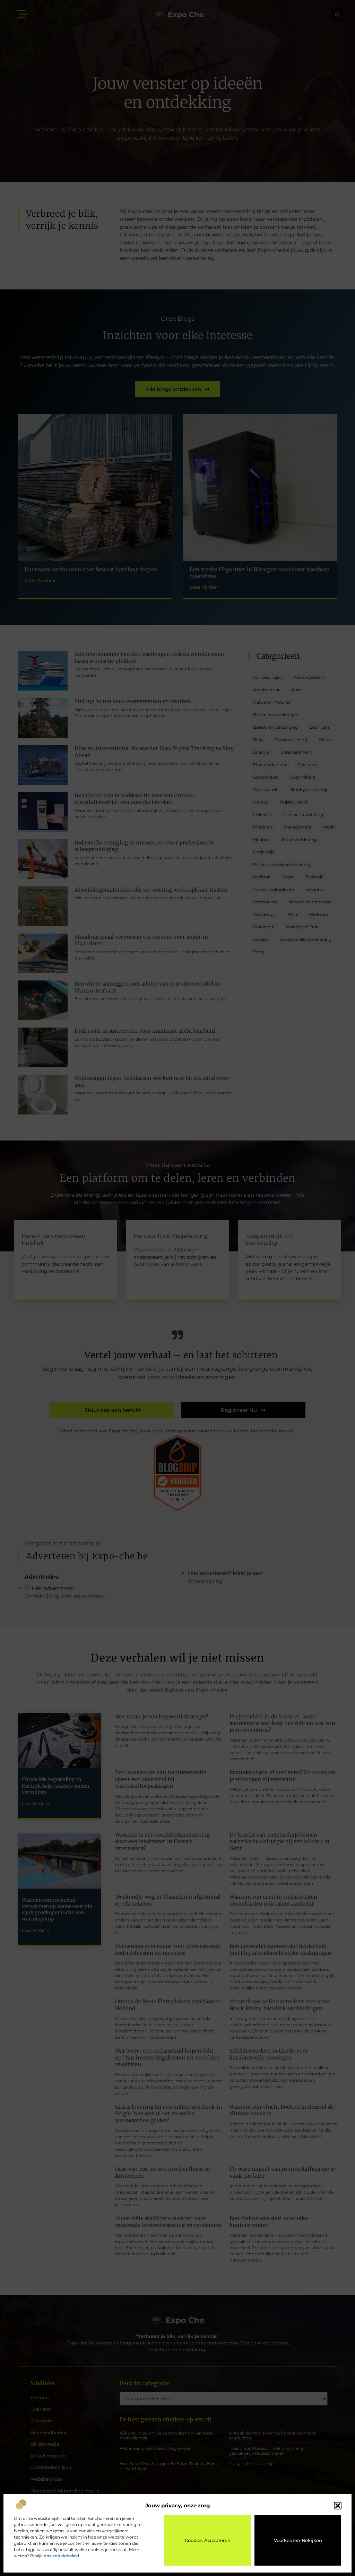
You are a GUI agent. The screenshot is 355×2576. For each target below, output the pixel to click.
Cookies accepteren (208, 2540)
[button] (338, 2506)
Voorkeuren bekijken (298, 2540)
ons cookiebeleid (61, 2556)
